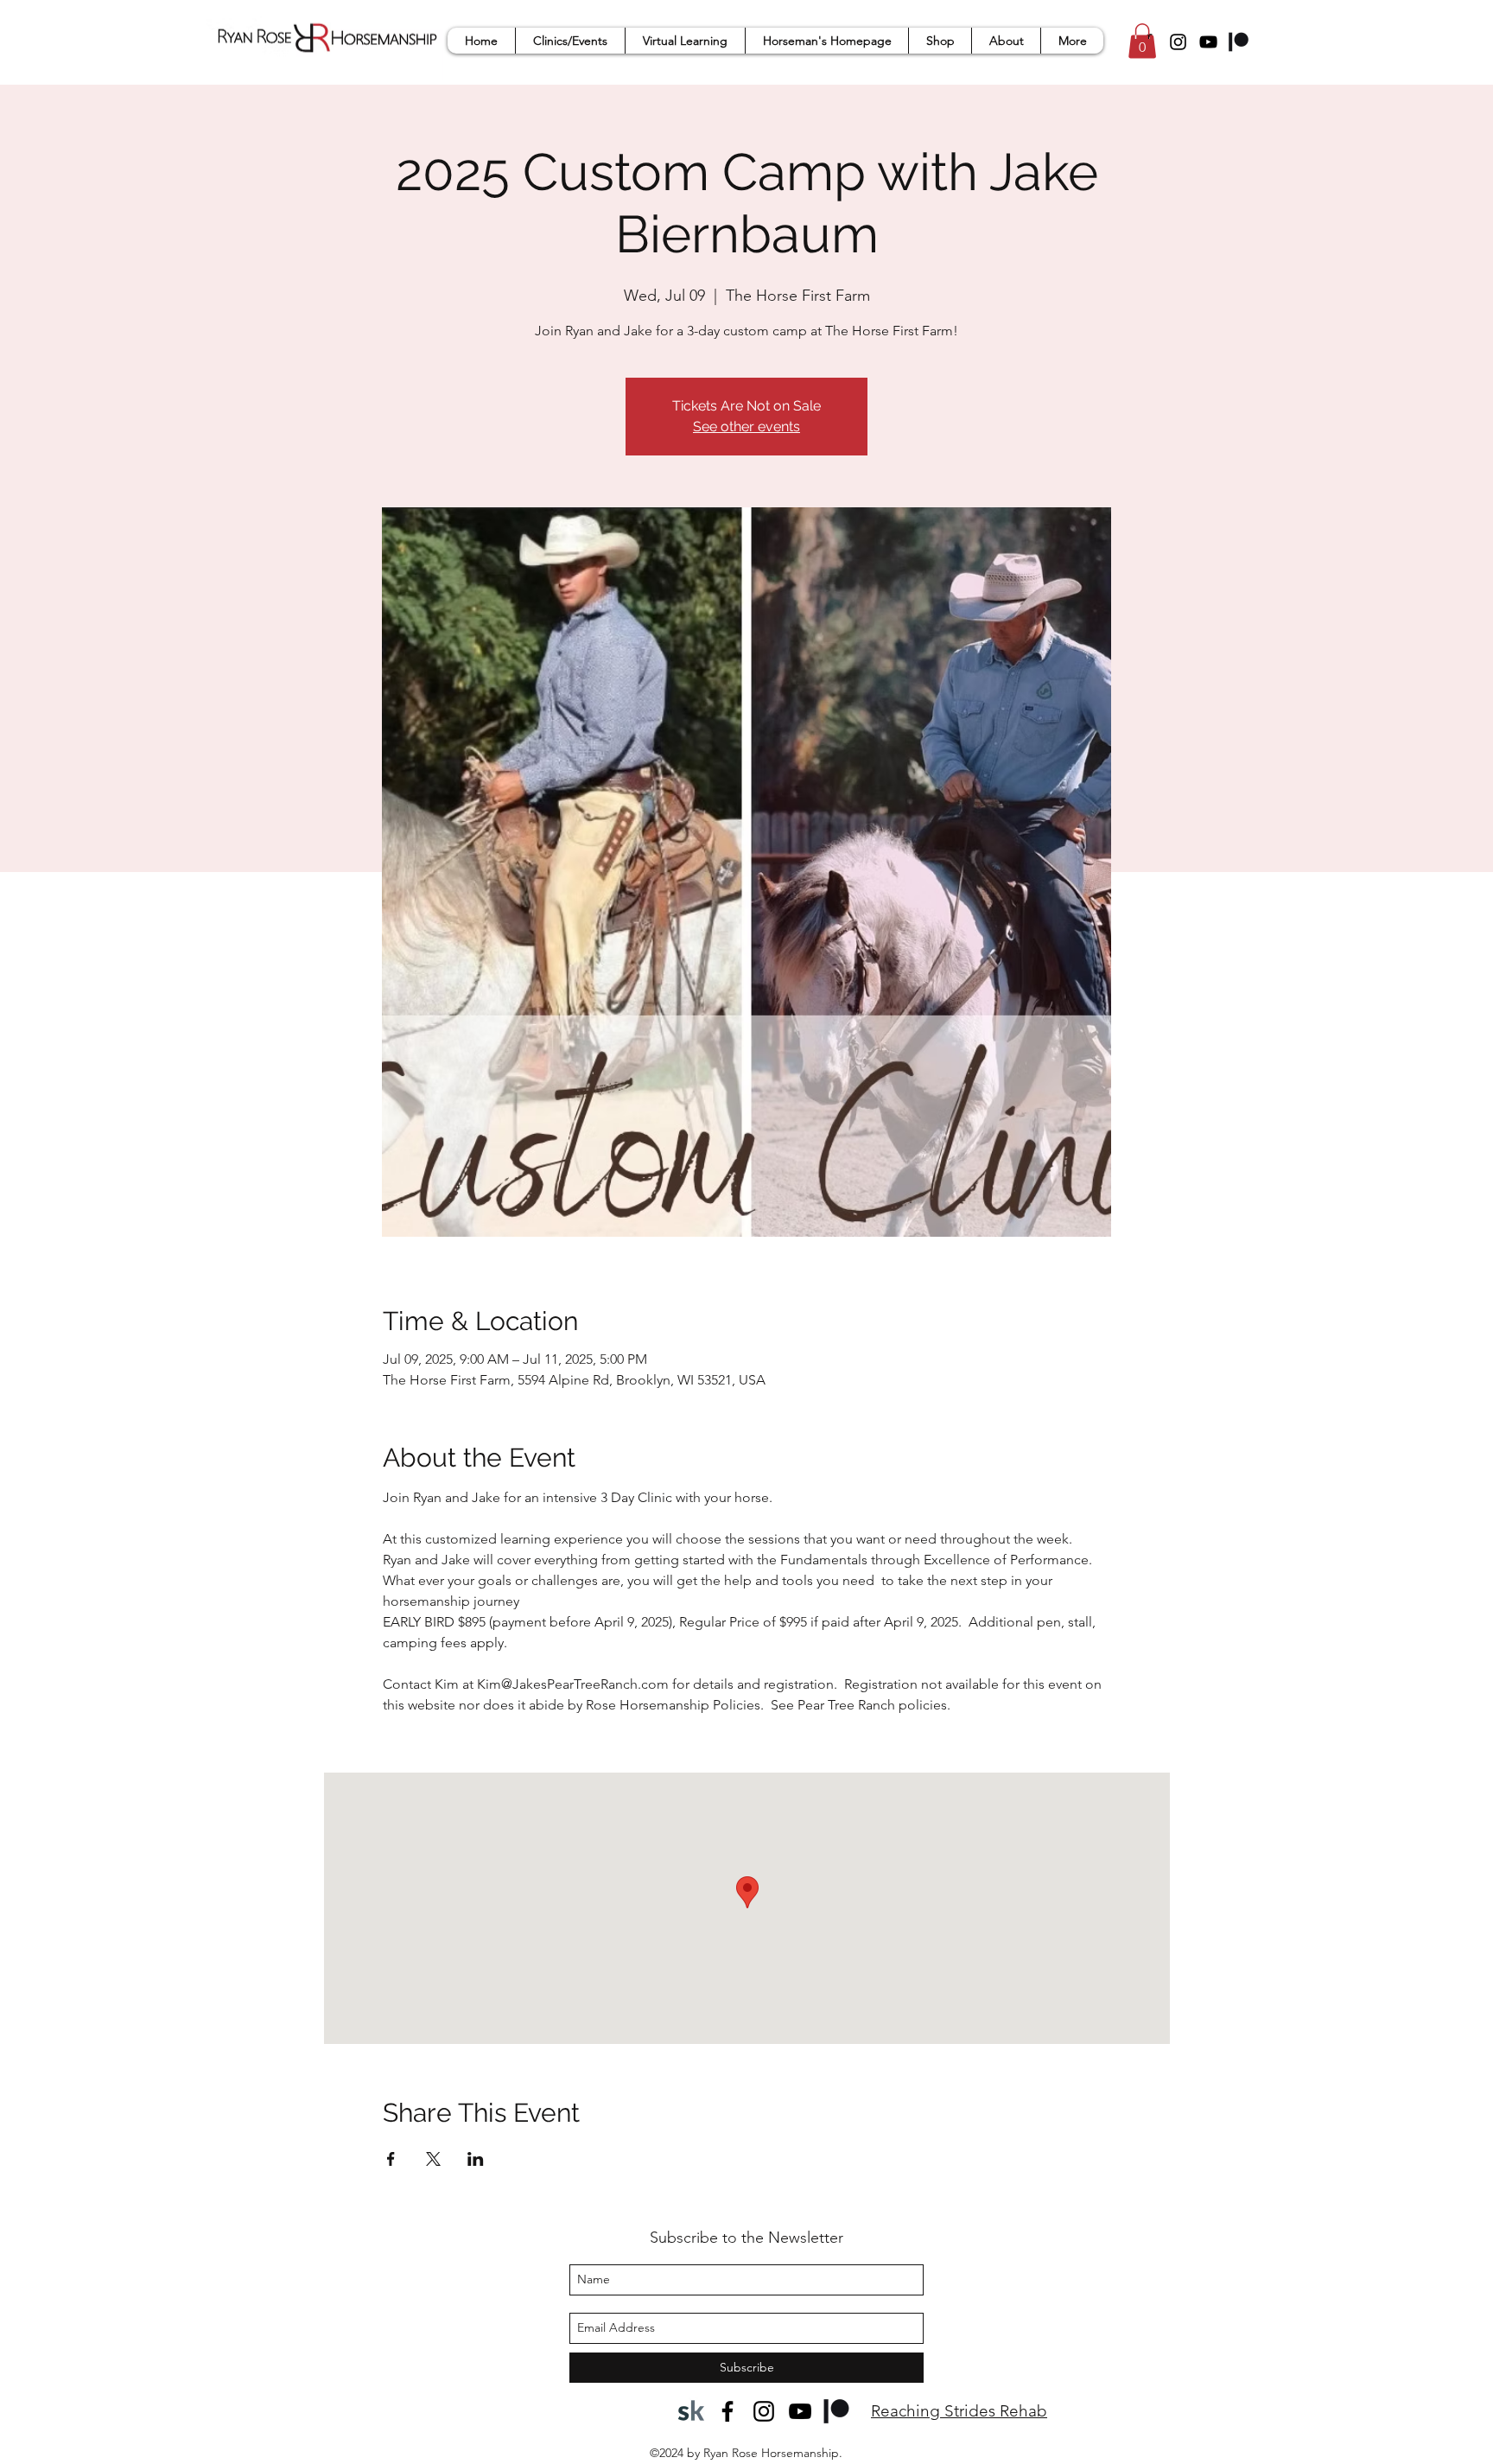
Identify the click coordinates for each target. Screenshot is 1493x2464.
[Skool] (691, 2411)
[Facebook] (727, 2411)
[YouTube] (1208, 42)
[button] (570, 41)
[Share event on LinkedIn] (476, 2159)
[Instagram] (1178, 42)
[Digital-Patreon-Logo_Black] (1239, 42)
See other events (746, 427)
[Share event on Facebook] (391, 2159)
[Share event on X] (433, 2159)
